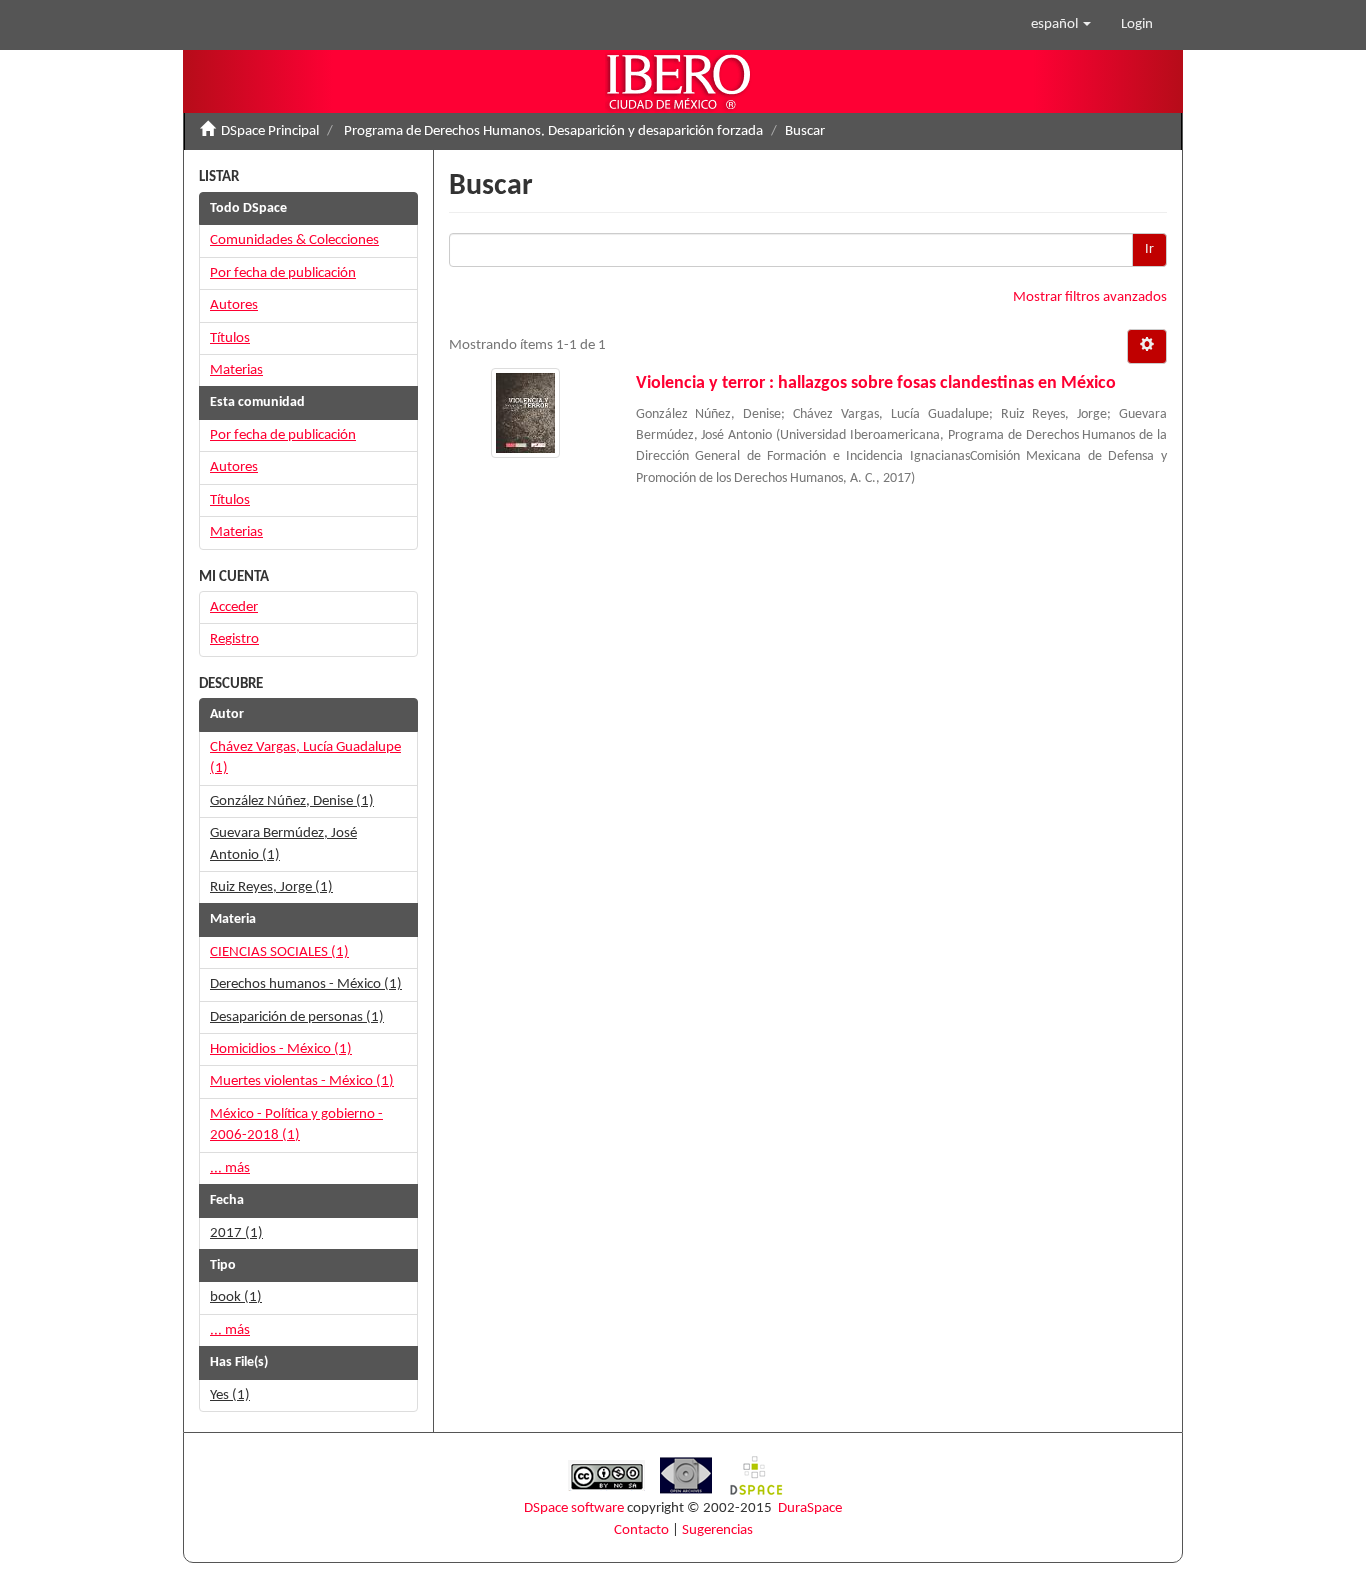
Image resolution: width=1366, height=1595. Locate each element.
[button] (1061, 25)
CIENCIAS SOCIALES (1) (279, 952)
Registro (234, 639)
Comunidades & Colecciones (294, 240)
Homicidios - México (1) (281, 1049)
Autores (234, 305)
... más (230, 1168)
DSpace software (574, 1508)
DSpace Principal (270, 131)
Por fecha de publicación (283, 273)
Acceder (234, 607)
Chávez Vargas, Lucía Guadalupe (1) (305, 758)
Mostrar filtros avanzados (1090, 297)
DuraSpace (810, 1508)
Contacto (641, 1530)
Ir (1149, 249)
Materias (236, 370)
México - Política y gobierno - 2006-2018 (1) (296, 1125)
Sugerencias (717, 1530)
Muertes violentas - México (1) (302, 1081)
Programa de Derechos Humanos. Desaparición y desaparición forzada (553, 131)
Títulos (230, 338)
